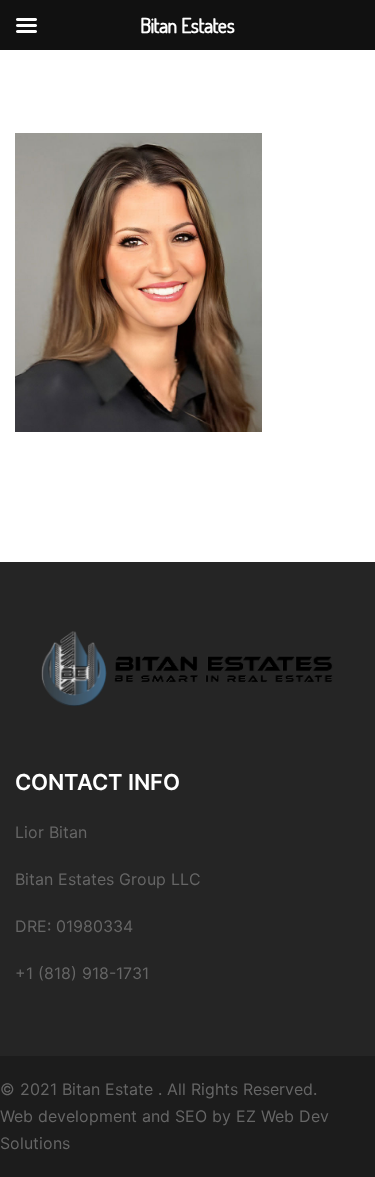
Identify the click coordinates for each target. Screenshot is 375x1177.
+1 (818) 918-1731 (82, 973)
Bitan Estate (107, 1089)
